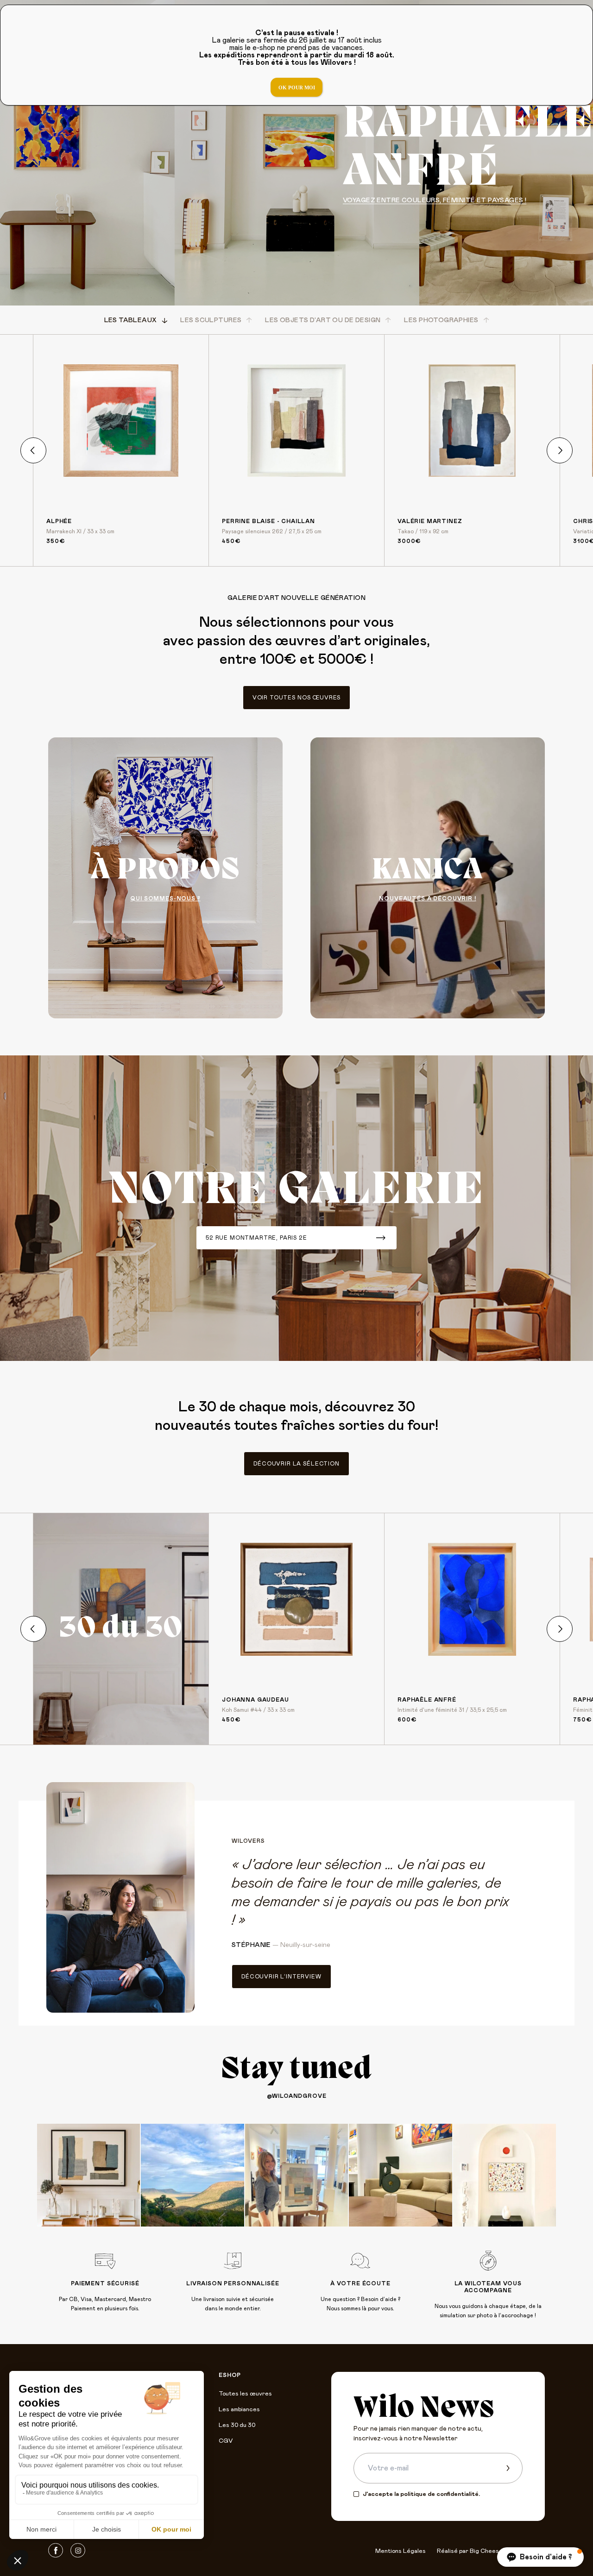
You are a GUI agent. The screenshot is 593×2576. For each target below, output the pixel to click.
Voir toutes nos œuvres (296, 698)
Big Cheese (486, 2551)
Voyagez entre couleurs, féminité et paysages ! (435, 200)
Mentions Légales (401, 2551)
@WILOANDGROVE (297, 2096)
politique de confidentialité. (440, 2494)
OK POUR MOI (297, 87)
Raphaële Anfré (427, 1700)
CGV (226, 2441)
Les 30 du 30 (237, 2425)
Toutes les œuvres (245, 2394)
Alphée (59, 521)
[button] (540, 2557)
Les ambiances (239, 2410)
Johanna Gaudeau (255, 1700)
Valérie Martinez (430, 521)
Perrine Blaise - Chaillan (268, 521)
